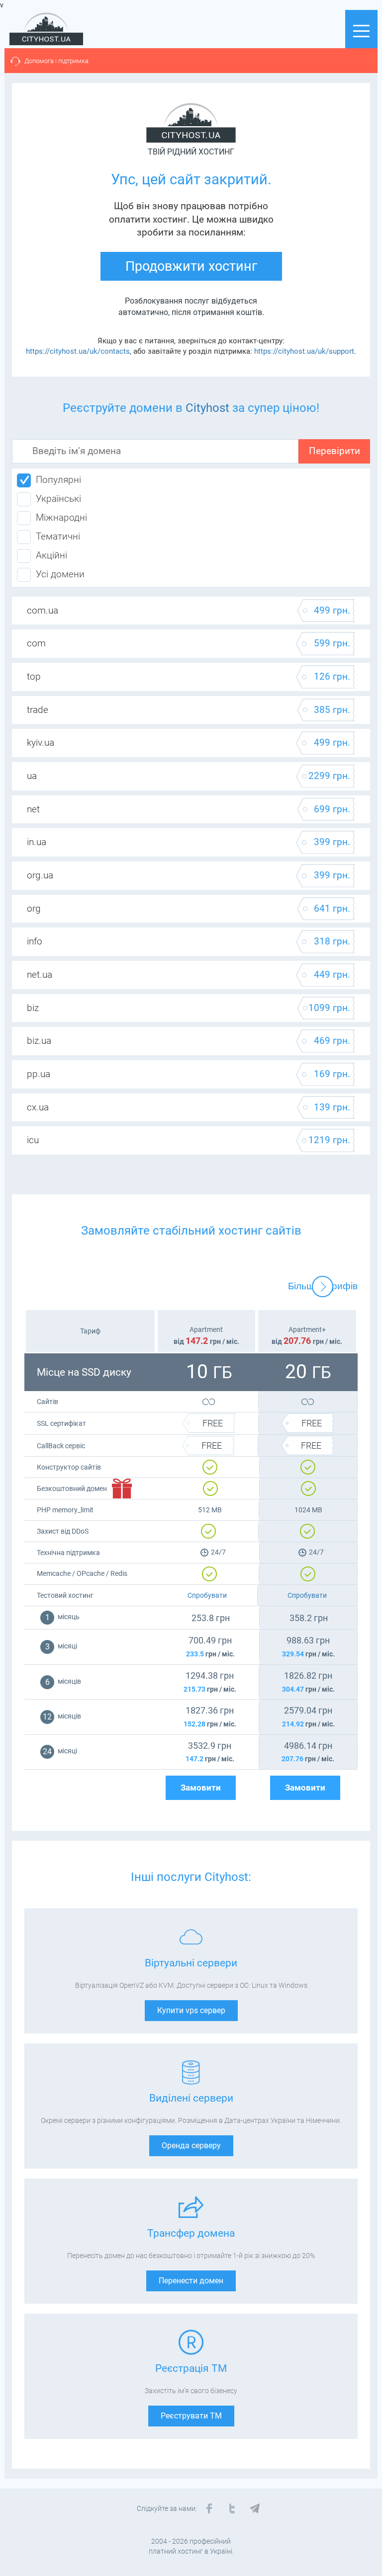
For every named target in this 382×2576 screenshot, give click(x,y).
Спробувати (207, 1595)
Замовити (201, 1788)
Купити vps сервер (191, 2010)
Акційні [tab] (51, 555)
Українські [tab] (58, 499)
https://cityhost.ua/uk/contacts (78, 351)
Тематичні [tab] (58, 537)
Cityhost (207, 408)
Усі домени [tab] (60, 574)
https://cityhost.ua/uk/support (304, 351)
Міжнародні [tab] (61, 518)
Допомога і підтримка (56, 61)
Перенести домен (191, 2281)
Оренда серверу (191, 2146)
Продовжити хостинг (191, 266)
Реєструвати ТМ (191, 2416)
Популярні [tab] (58, 480)
